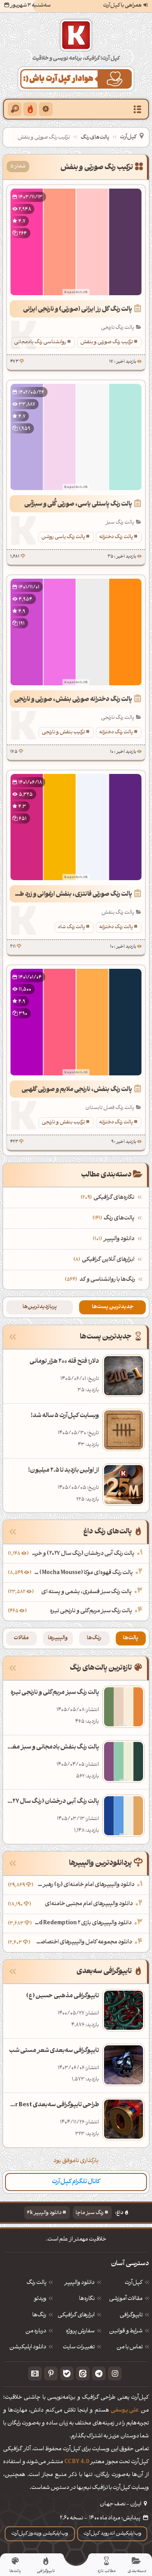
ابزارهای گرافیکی (76, 2316)
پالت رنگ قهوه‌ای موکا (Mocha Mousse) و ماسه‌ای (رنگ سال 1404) (83, 1573)
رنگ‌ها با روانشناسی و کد (107, 1280)
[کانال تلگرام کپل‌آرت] (99, 2374)
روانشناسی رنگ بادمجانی (40, 342)
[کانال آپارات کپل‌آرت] (35, 2374)
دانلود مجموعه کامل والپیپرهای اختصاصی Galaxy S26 (82, 1942)
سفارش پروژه (80, 2332)
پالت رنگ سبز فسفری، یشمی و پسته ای (87, 1592)
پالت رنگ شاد (71, 927)
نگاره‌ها (87, 2299)
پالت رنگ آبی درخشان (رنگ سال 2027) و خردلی (82, 1554)
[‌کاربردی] (30, 109)
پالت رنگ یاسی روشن (63, 537)
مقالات (21, 1638)
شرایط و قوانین (126, 2332)
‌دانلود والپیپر (115, 1239)
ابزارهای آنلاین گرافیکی (105, 1260)
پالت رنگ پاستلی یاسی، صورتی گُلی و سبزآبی (78, 505)
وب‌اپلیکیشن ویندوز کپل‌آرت (40, 2534)
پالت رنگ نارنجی (118, 328)
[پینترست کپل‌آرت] (51, 2374)
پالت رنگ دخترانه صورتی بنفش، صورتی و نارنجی (73, 700)
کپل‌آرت (128, 137)
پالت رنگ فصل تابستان (110, 1108)
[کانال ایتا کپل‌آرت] (83, 2374)
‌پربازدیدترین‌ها (40, 1307)
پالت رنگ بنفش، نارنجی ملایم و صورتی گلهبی (77, 1090)
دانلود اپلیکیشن (28, 2348)
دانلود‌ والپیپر (80, 2283)
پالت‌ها (131, 1638)
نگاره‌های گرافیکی (109, 1198)
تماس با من (130, 2348)
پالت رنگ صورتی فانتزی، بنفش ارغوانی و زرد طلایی (71, 895)
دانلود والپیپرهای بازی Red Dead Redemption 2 (83, 1923)
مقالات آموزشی (126, 2299)
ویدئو (40, 2299)
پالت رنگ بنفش (118, 913)
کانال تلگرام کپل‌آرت (76, 2182)
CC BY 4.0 (77, 2462)
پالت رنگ (36, 2283)
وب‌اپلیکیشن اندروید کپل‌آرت (112, 2534)
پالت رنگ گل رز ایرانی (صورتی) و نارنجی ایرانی (78, 310)
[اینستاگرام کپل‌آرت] (115, 2374)
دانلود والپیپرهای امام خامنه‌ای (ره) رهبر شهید (85, 1885)
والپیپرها (58, 1638)
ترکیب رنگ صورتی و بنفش (107, 342)
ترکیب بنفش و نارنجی (63, 732)
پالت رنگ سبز (120, 522)
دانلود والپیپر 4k (44, 2213)
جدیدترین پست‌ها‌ (113, 1307)
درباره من (36, 2332)
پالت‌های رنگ (95, 138)
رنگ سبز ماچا (90, 2213)
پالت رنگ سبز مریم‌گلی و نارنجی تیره (91, 1611)
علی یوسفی (125, 2411)
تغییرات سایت (79, 2348)
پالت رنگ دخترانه (116, 537)
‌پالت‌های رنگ (114, 1218)
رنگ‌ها (94, 1638)
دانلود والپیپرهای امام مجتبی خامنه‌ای (89, 1904)
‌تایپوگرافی (131, 2316)
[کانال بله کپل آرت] (67, 2374)
